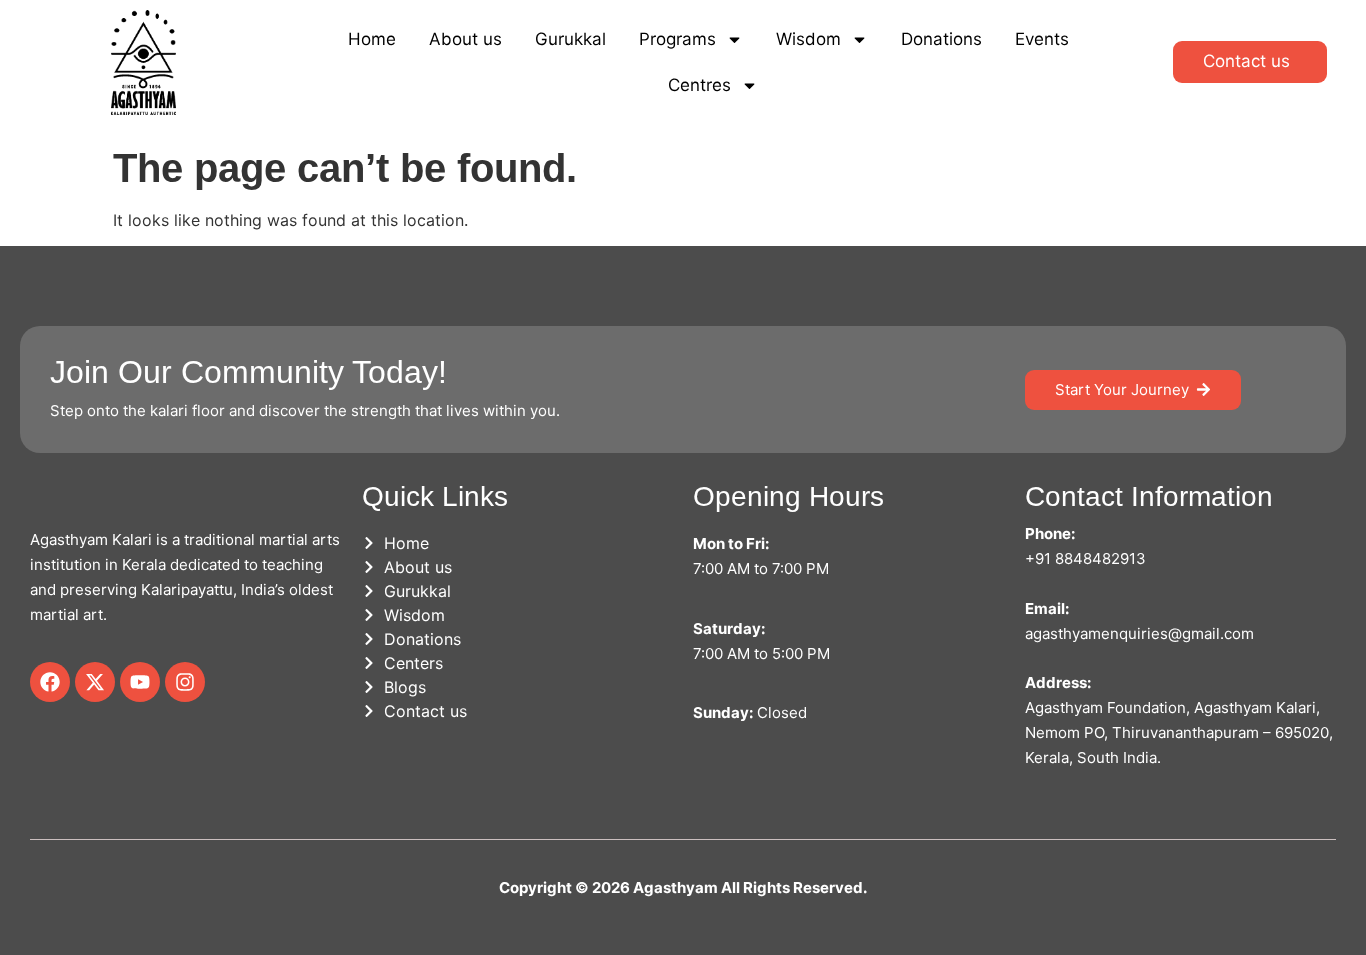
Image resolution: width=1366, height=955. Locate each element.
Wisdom (808, 39)
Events (1042, 39)
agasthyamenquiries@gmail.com (1139, 633)
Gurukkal (570, 39)
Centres (699, 85)
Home (372, 39)
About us (465, 39)
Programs (677, 39)
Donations (941, 39)
